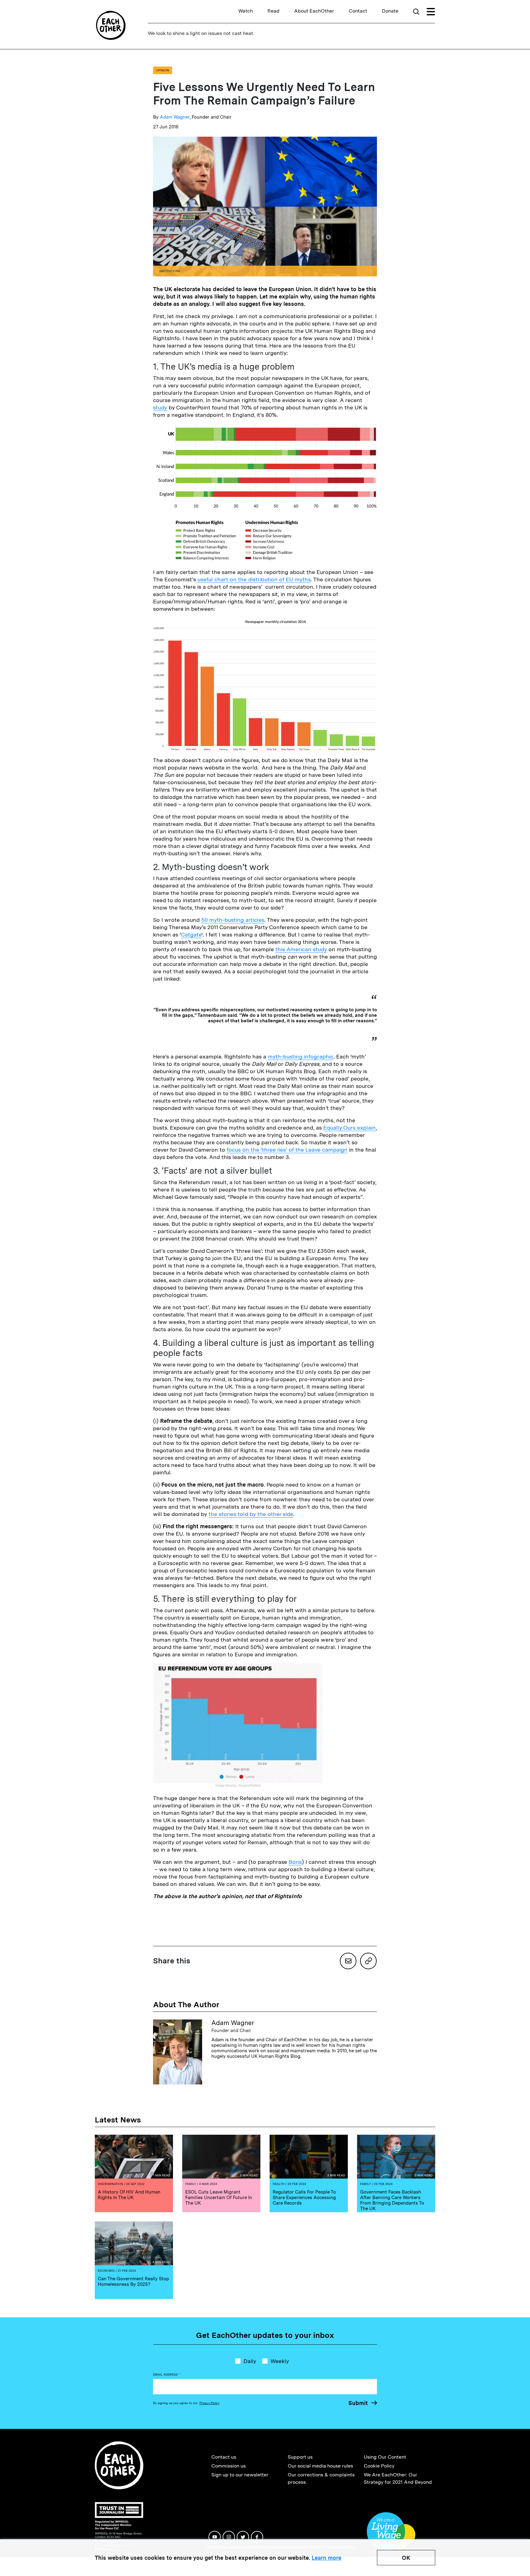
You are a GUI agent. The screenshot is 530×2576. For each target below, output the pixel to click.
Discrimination (110, 2184)
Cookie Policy (379, 2466)
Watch (246, 11)
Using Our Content (385, 2457)
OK (406, 2558)
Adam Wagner (175, 117)
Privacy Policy (209, 2403)
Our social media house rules (320, 2466)
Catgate (191, 935)
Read (273, 11)
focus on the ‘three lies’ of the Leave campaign (287, 1150)
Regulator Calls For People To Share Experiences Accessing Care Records (304, 2198)
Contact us (224, 2457)
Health (278, 2184)
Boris (295, 1862)
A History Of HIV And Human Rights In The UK (129, 2195)
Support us (300, 2457)
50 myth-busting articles (233, 920)
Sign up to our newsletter (240, 2475)
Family (191, 2184)
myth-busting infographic (301, 1056)
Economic (106, 2270)
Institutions (170, 271)
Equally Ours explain (349, 1128)
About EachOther (314, 11)
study (160, 407)
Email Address (167, 2374)
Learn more (326, 2558)
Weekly (280, 2361)
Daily (250, 2361)
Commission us (229, 2466)
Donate (390, 11)
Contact (358, 11)
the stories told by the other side (251, 1514)
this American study (301, 949)
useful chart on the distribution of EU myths (253, 579)
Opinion (163, 70)
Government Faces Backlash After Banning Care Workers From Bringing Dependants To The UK (392, 2200)
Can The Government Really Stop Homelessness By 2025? (133, 2282)
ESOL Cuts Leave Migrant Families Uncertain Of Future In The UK (219, 2198)
